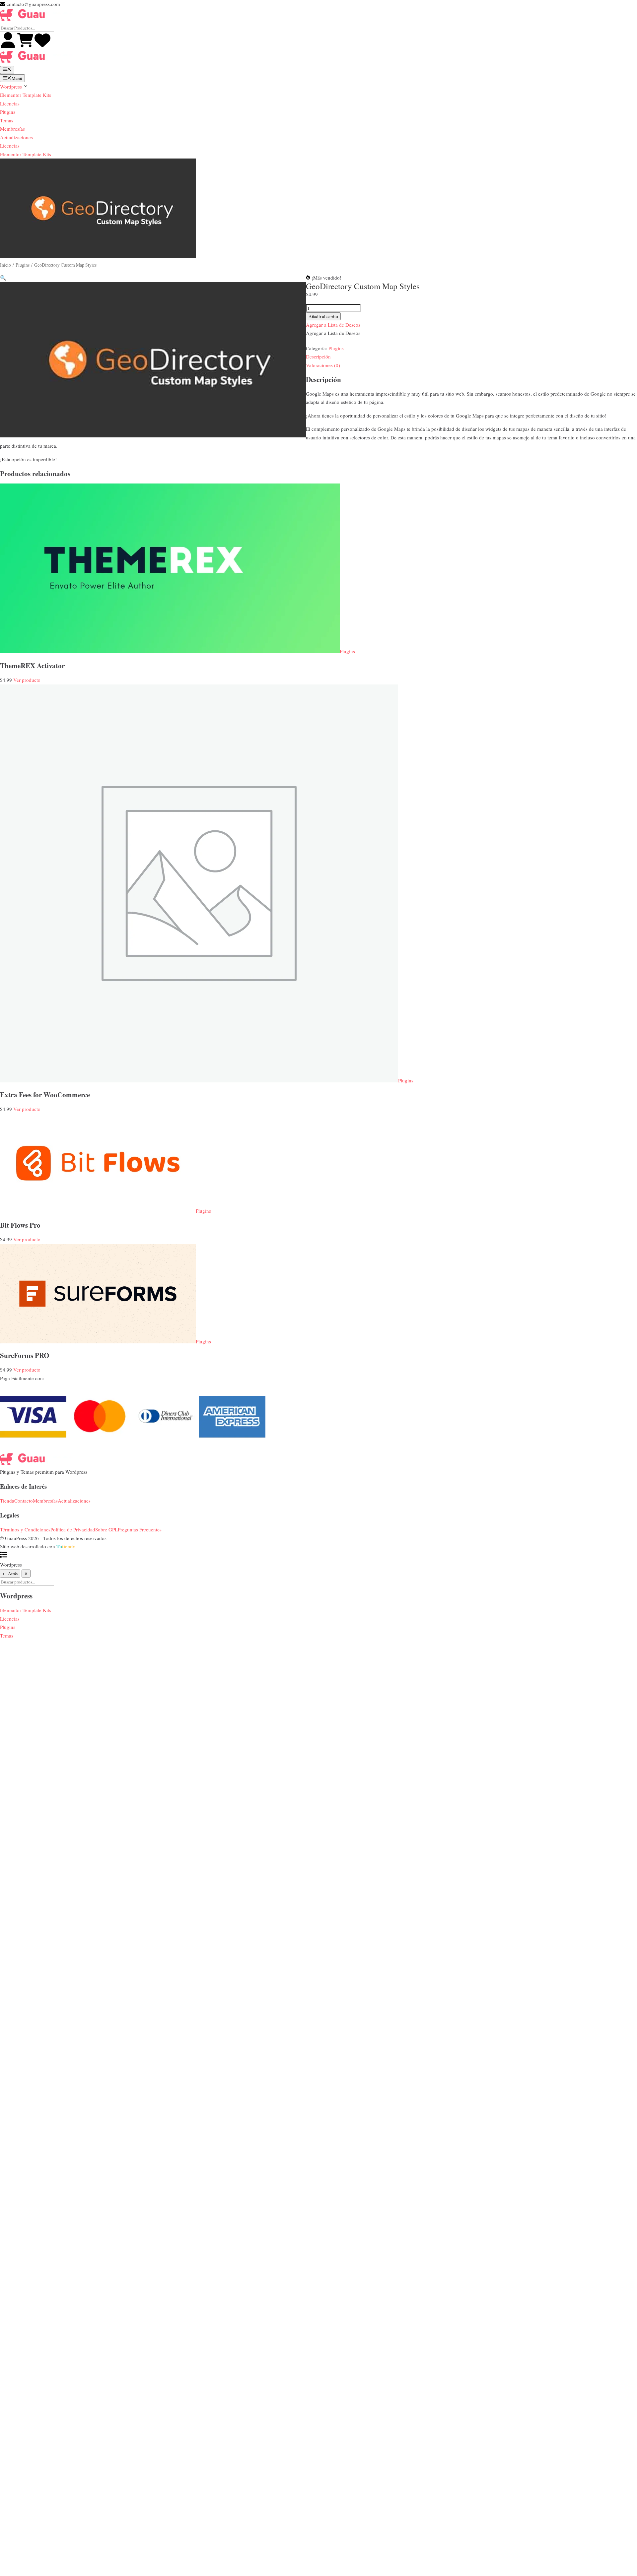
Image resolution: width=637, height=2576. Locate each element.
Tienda (7, 1501)
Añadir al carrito (323, 316)
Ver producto (27, 680)
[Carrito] (26, 46)
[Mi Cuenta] (9, 46)
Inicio (5, 265)
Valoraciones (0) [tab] (323, 365)
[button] (3, 278)
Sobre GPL (106, 1529)
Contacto (24, 1501)
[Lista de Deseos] (42, 46)
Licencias (10, 103)
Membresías (12, 129)
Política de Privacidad (73, 1529)
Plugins (8, 112)
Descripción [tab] (318, 356)
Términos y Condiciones (25, 1529)
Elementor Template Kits (26, 95)
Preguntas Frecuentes (140, 1529)
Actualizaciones (16, 137)
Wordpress (12, 87)
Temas (7, 120)
